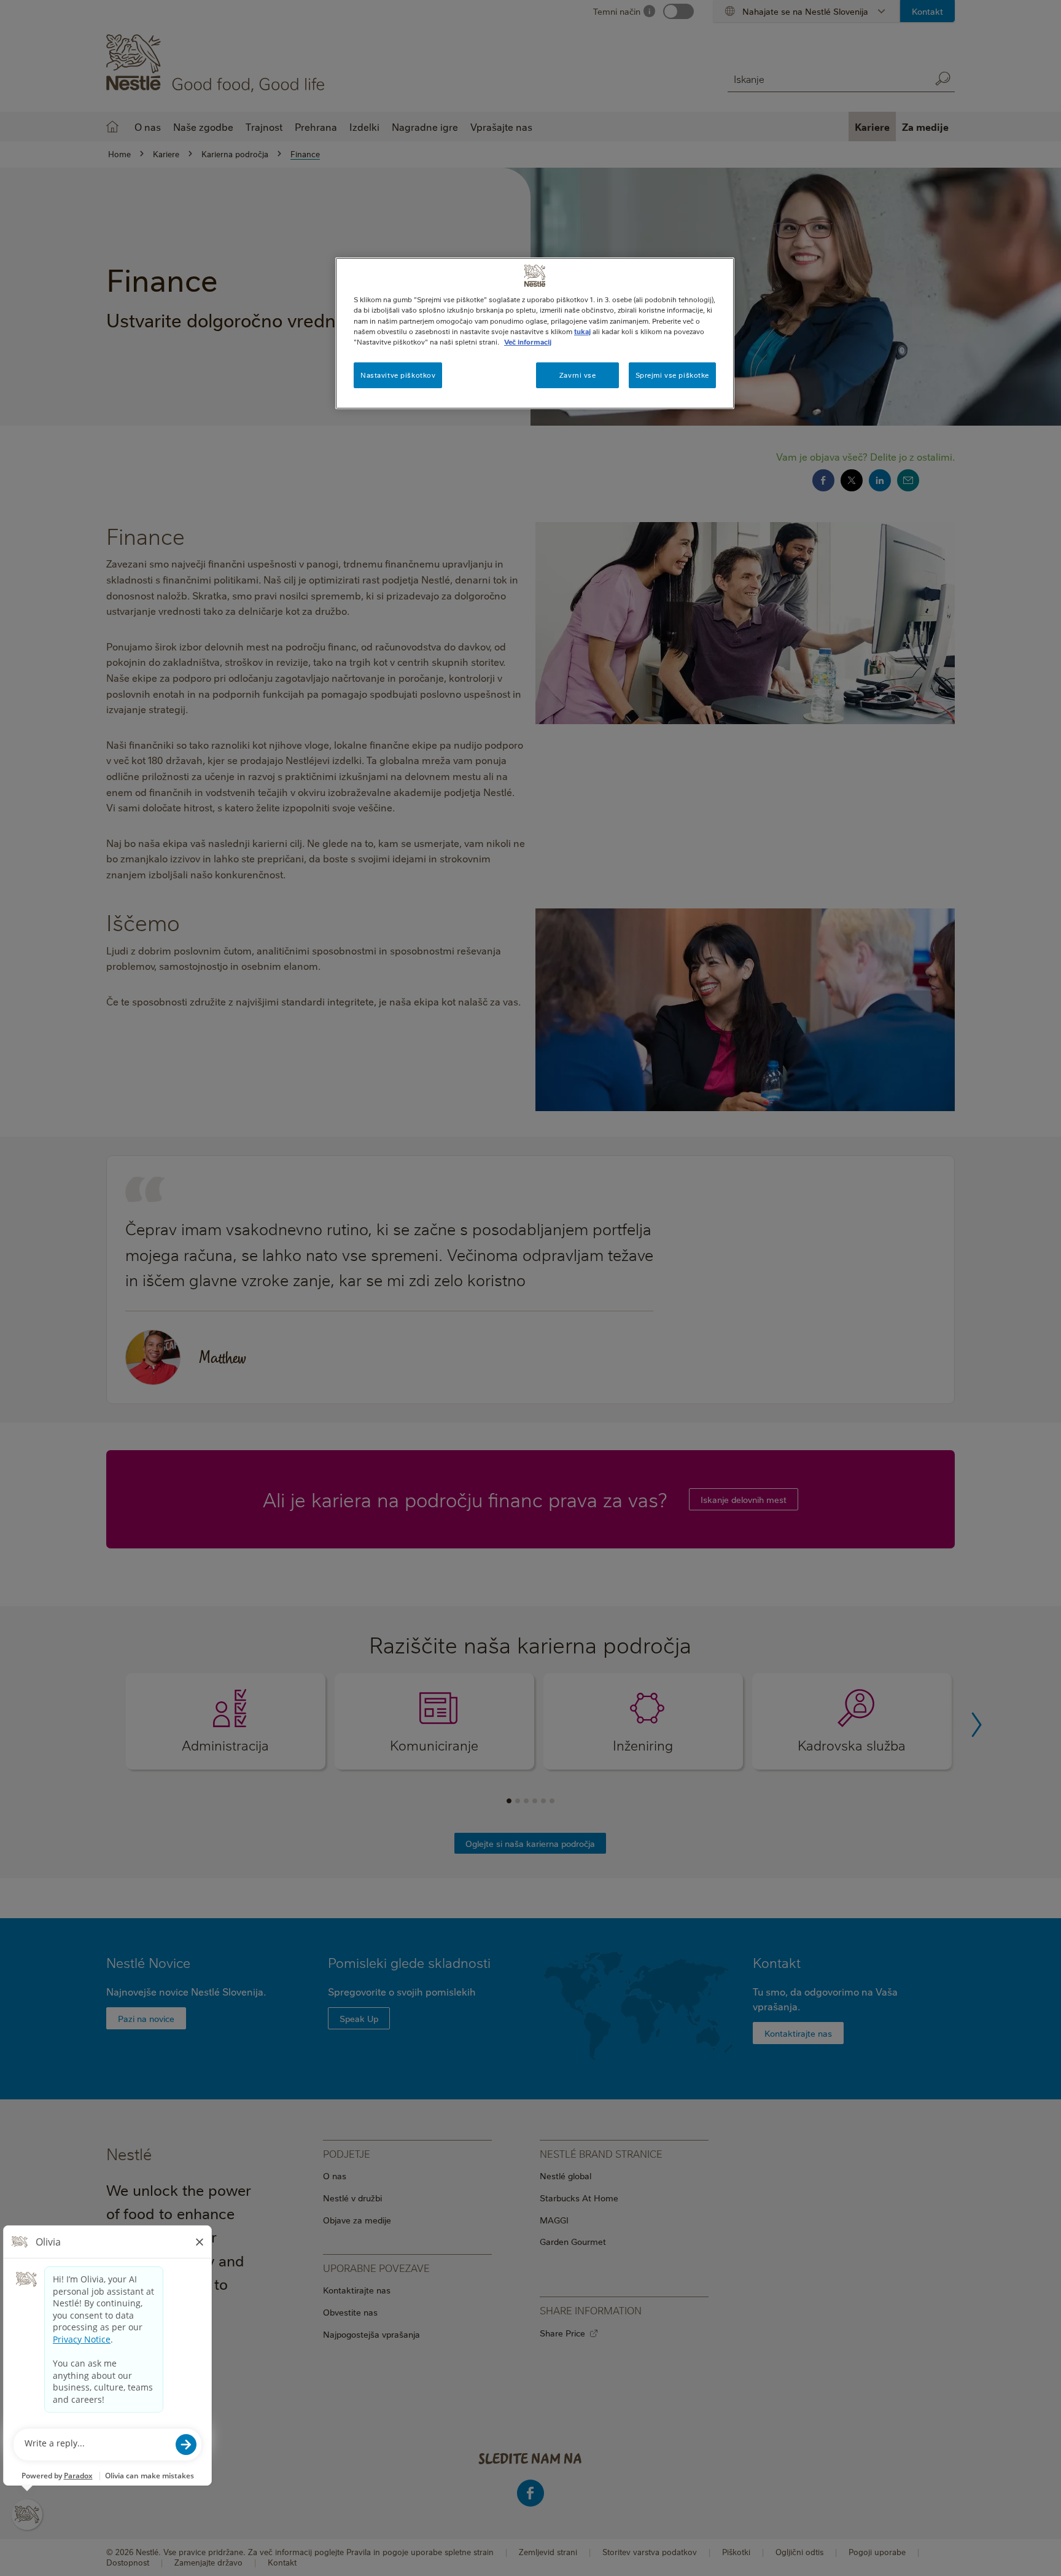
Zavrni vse (578, 375)
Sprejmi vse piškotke (672, 375)
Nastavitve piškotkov (398, 375)
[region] (535, 333)
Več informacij (528, 342)
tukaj (582, 331)
